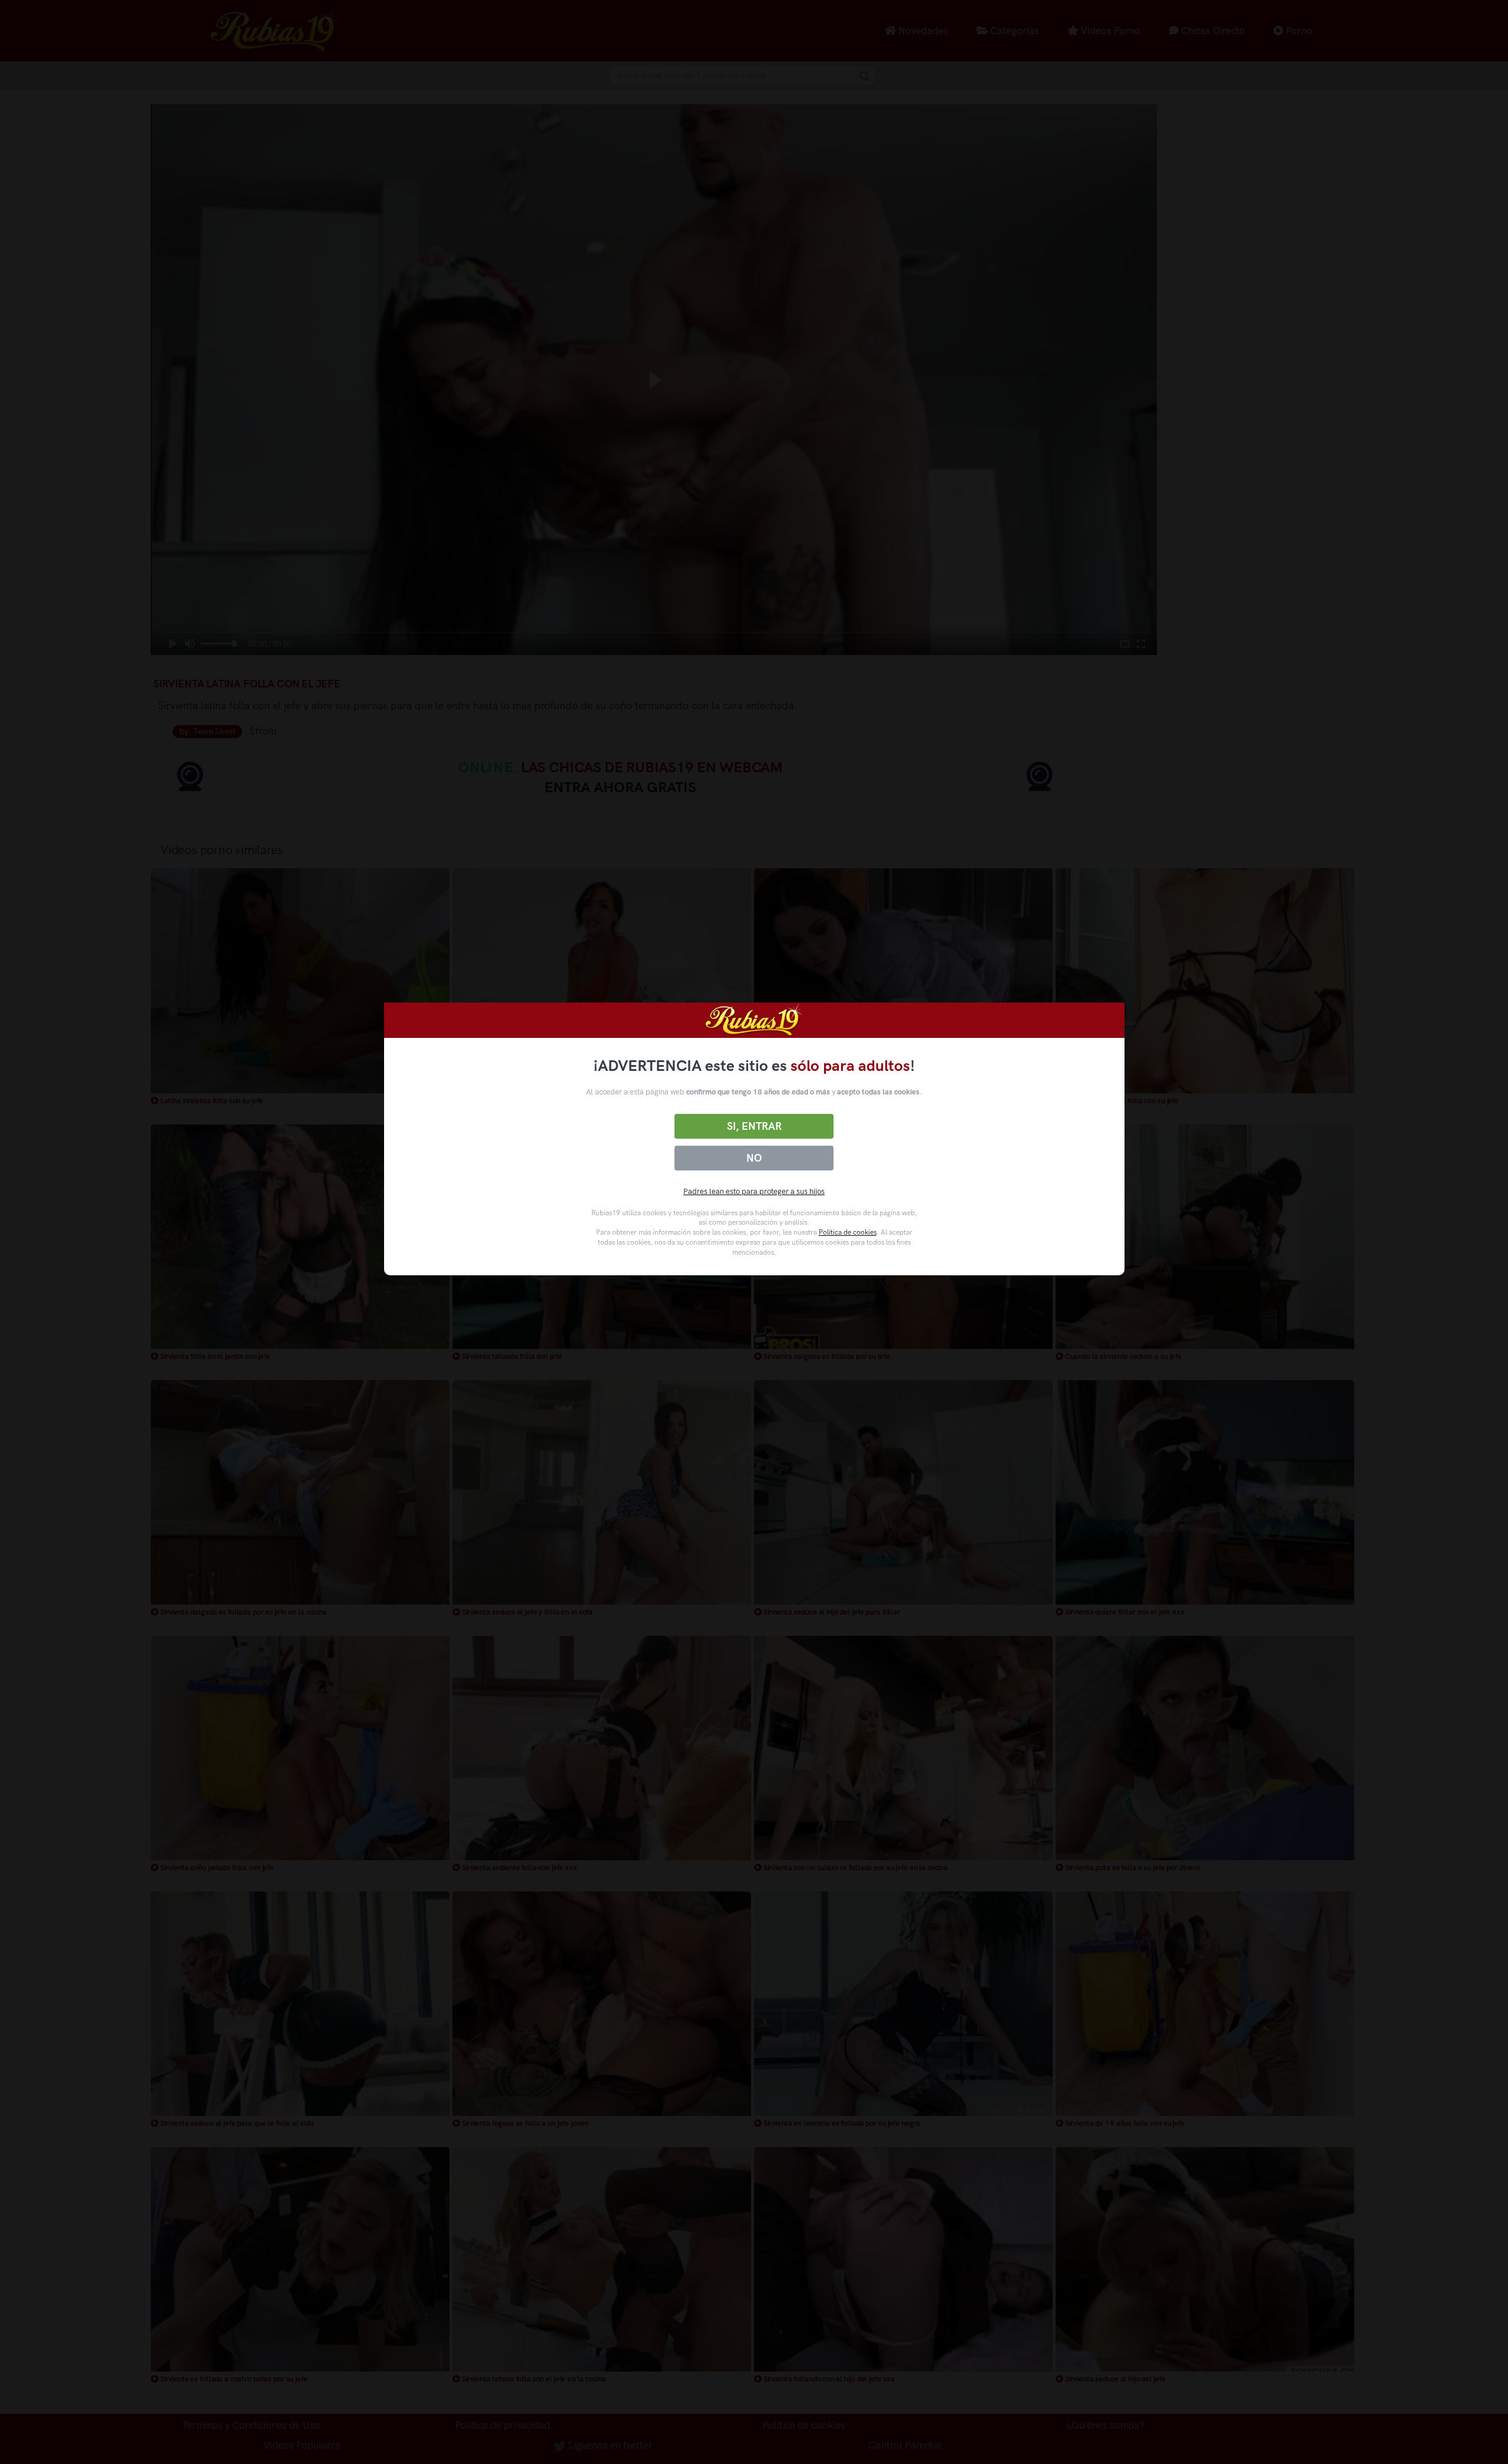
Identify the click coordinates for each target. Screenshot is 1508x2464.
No (754, 1158)
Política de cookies (848, 1232)
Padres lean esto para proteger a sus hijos (754, 1191)
